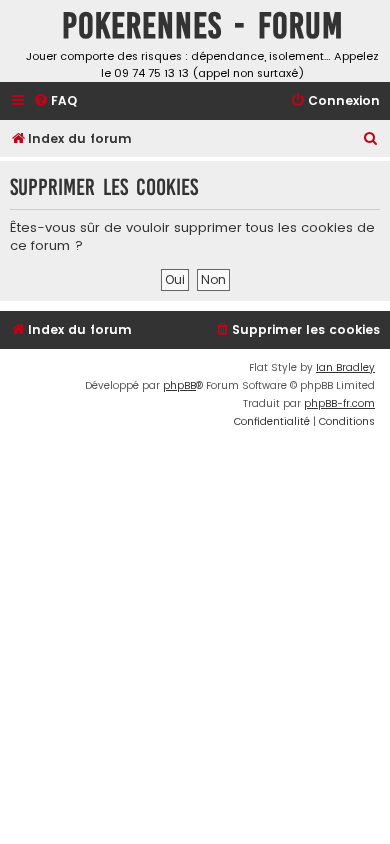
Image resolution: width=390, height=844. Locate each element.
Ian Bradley (345, 367)
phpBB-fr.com (339, 403)
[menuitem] (55, 101)
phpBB (179, 385)
